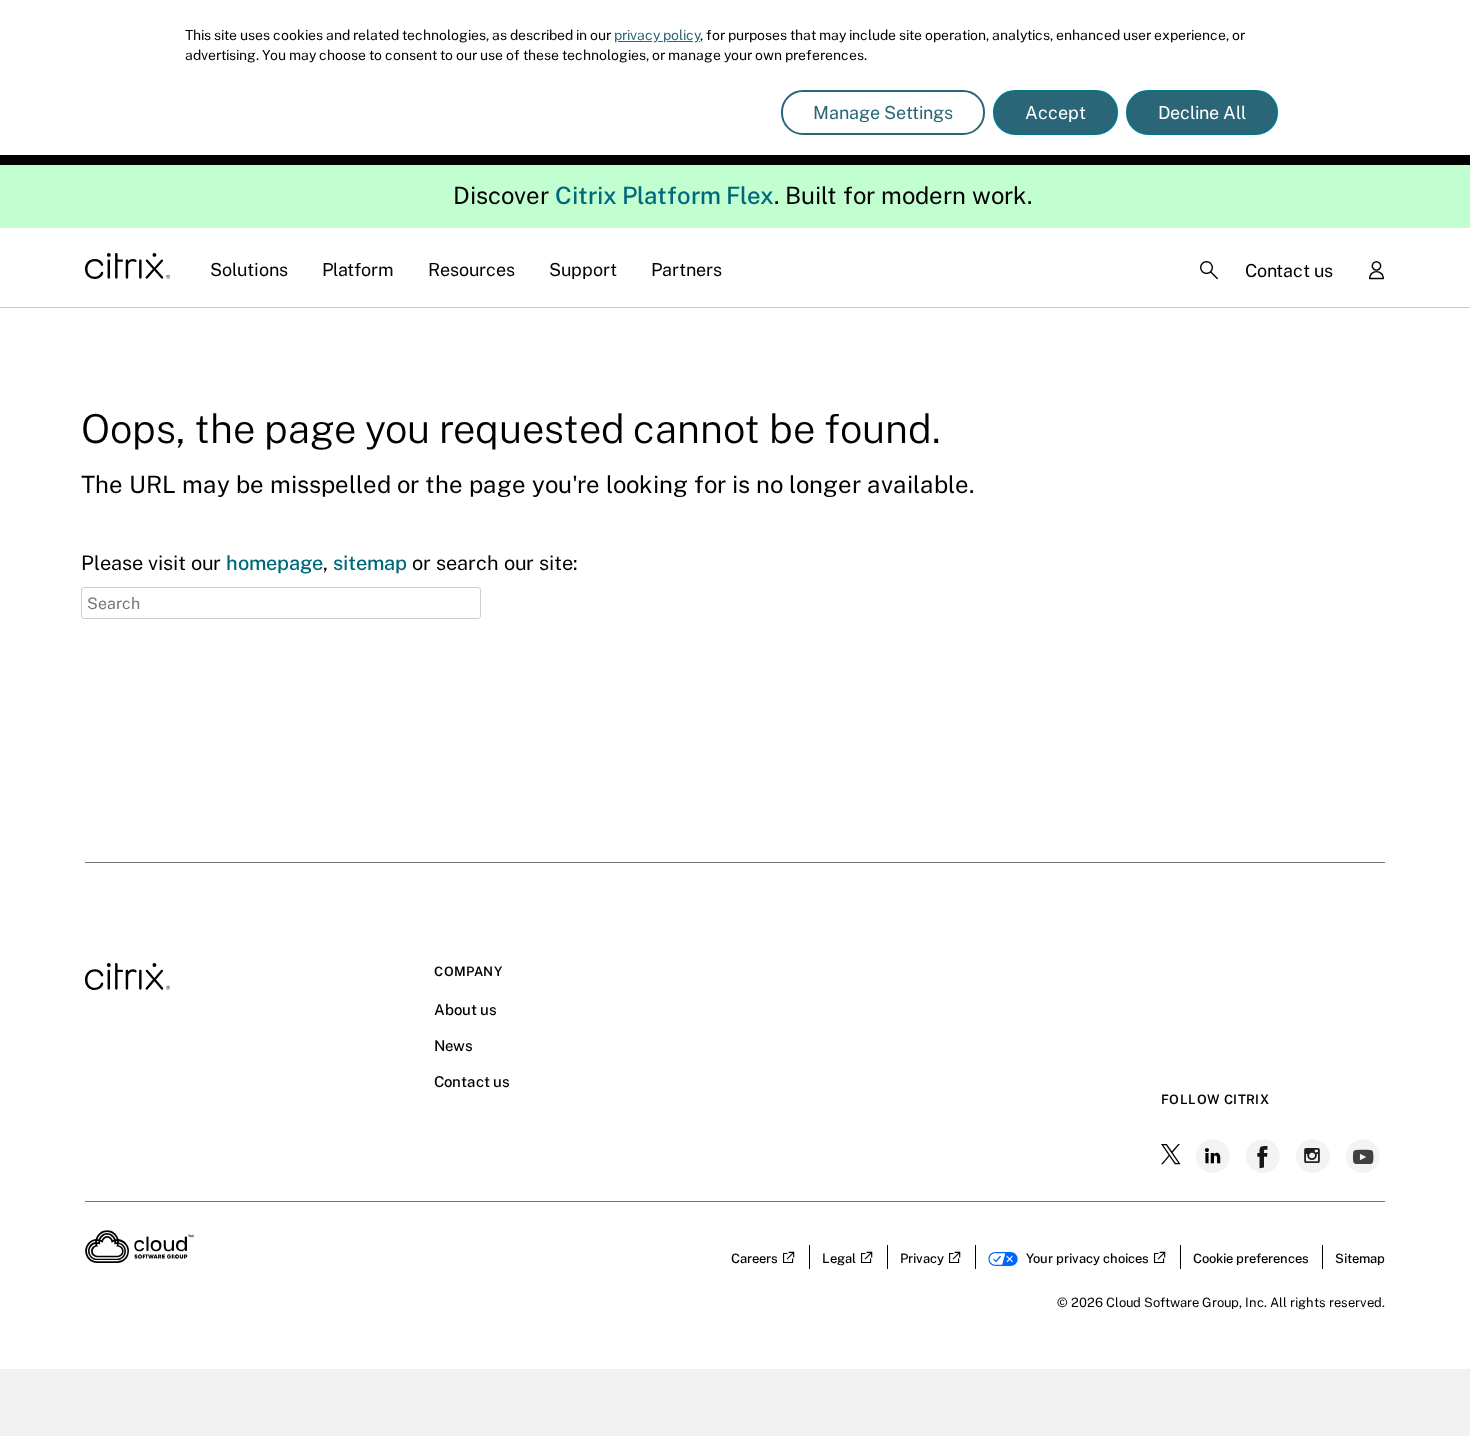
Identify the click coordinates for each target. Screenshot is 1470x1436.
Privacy (922, 1258)
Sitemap (1360, 1258)
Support (583, 269)
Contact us (1289, 270)
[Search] (1209, 270)
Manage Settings (883, 112)
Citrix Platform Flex (664, 195)
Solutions (249, 269)
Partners (686, 269)
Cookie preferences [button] (1251, 1258)
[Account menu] (1376, 272)
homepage (274, 563)
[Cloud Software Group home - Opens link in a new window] (139, 1257)
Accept (1055, 112)
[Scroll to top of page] (1417, 1378)
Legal (839, 1258)
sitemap (370, 563)
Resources (471, 269)
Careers (754, 1258)
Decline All (1202, 112)
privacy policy (657, 35)
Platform (358, 269)
